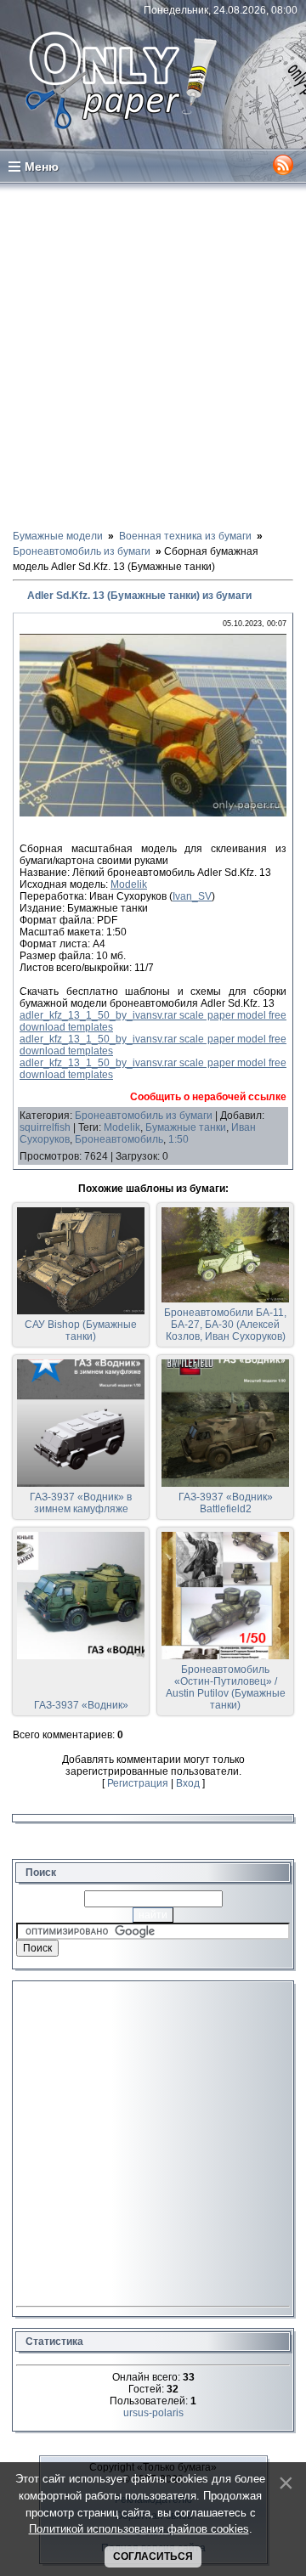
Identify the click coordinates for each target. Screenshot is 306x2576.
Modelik (129, 884)
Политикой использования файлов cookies (139, 2529)
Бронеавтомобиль (119, 1139)
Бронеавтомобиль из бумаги (144, 1116)
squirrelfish (45, 1127)
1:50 (178, 1139)
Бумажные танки (186, 1127)
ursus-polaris (153, 2413)
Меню (42, 167)
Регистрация (138, 1783)
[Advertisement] (153, 355)
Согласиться (153, 2556)
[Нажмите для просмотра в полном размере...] (153, 813)
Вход (188, 1783)
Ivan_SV (192, 896)
